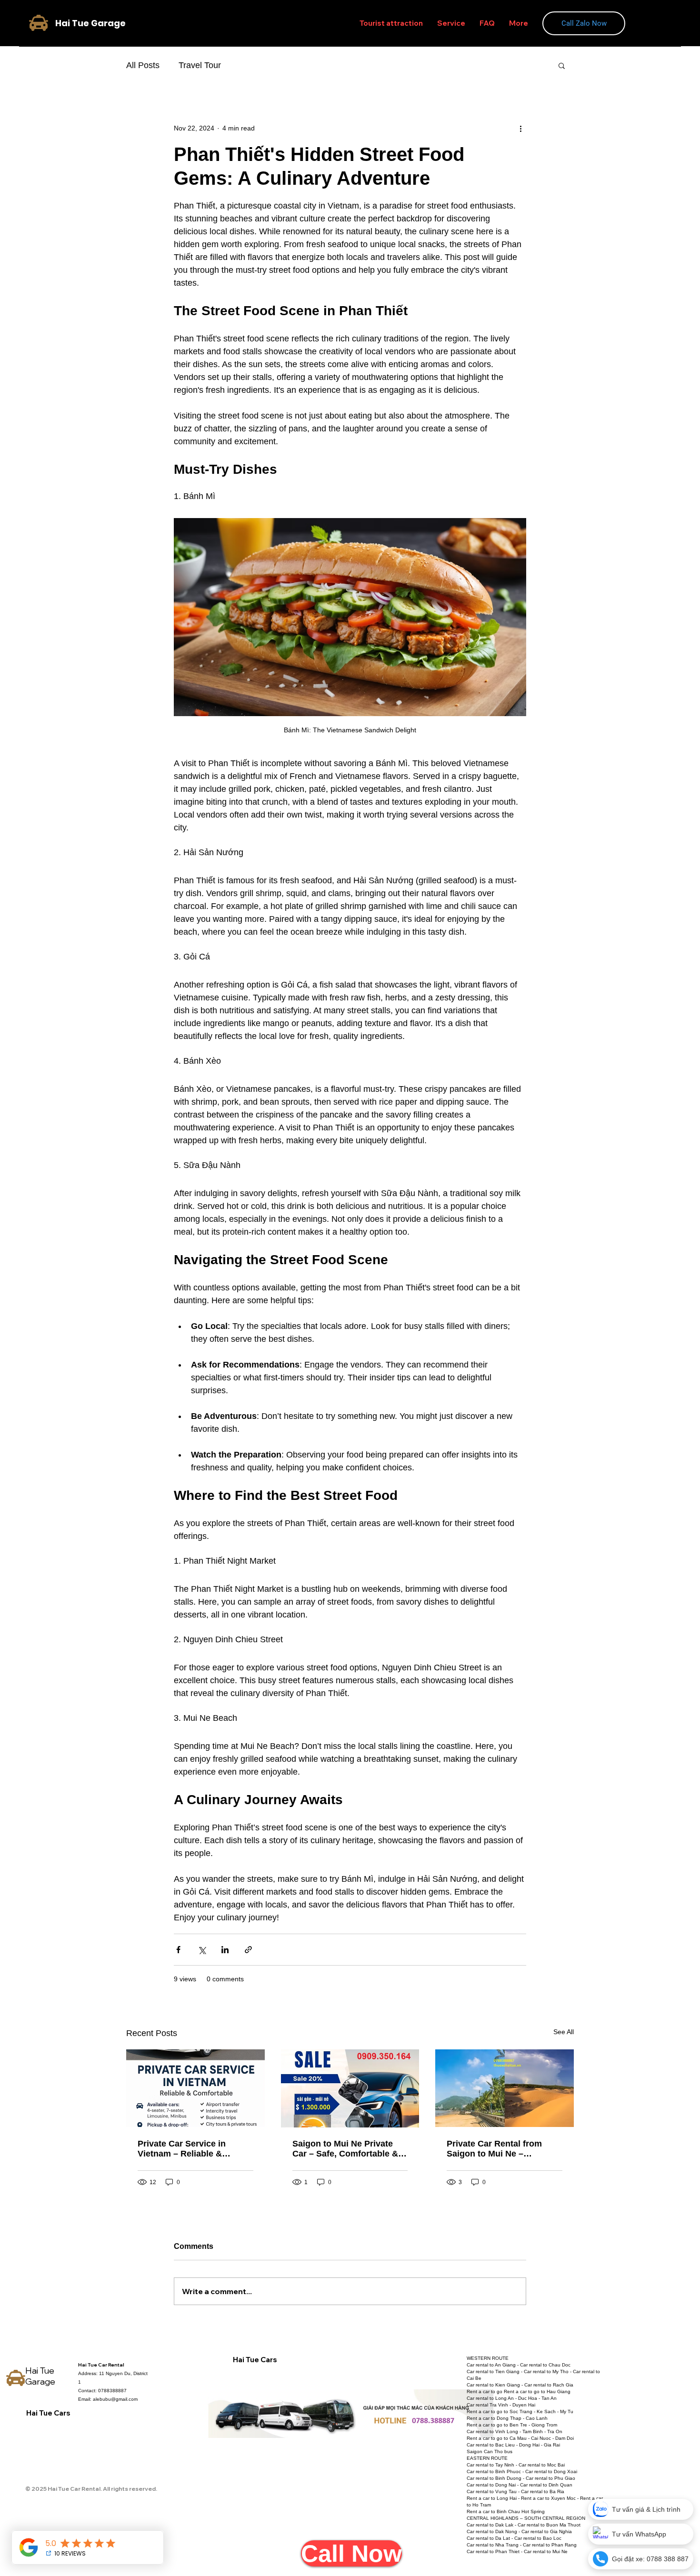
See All (564, 2032)
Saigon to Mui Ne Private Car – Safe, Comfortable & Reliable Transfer (345, 2149)
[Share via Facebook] (178, 1950)
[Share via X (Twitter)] (202, 1950)
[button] (562, 65)
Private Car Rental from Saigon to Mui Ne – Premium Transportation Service (496, 2149)
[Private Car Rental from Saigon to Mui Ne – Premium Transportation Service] (505, 2088)
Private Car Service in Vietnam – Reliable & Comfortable (182, 2149)
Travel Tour (200, 65)
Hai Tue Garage (40, 2376)
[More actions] (520, 128)
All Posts (143, 65)
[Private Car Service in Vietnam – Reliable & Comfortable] (195, 2088)
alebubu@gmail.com (115, 2399)
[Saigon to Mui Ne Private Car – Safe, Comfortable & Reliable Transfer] (350, 2088)
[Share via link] (248, 1950)
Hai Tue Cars (48, 2413)
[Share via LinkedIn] (225, 1950)
